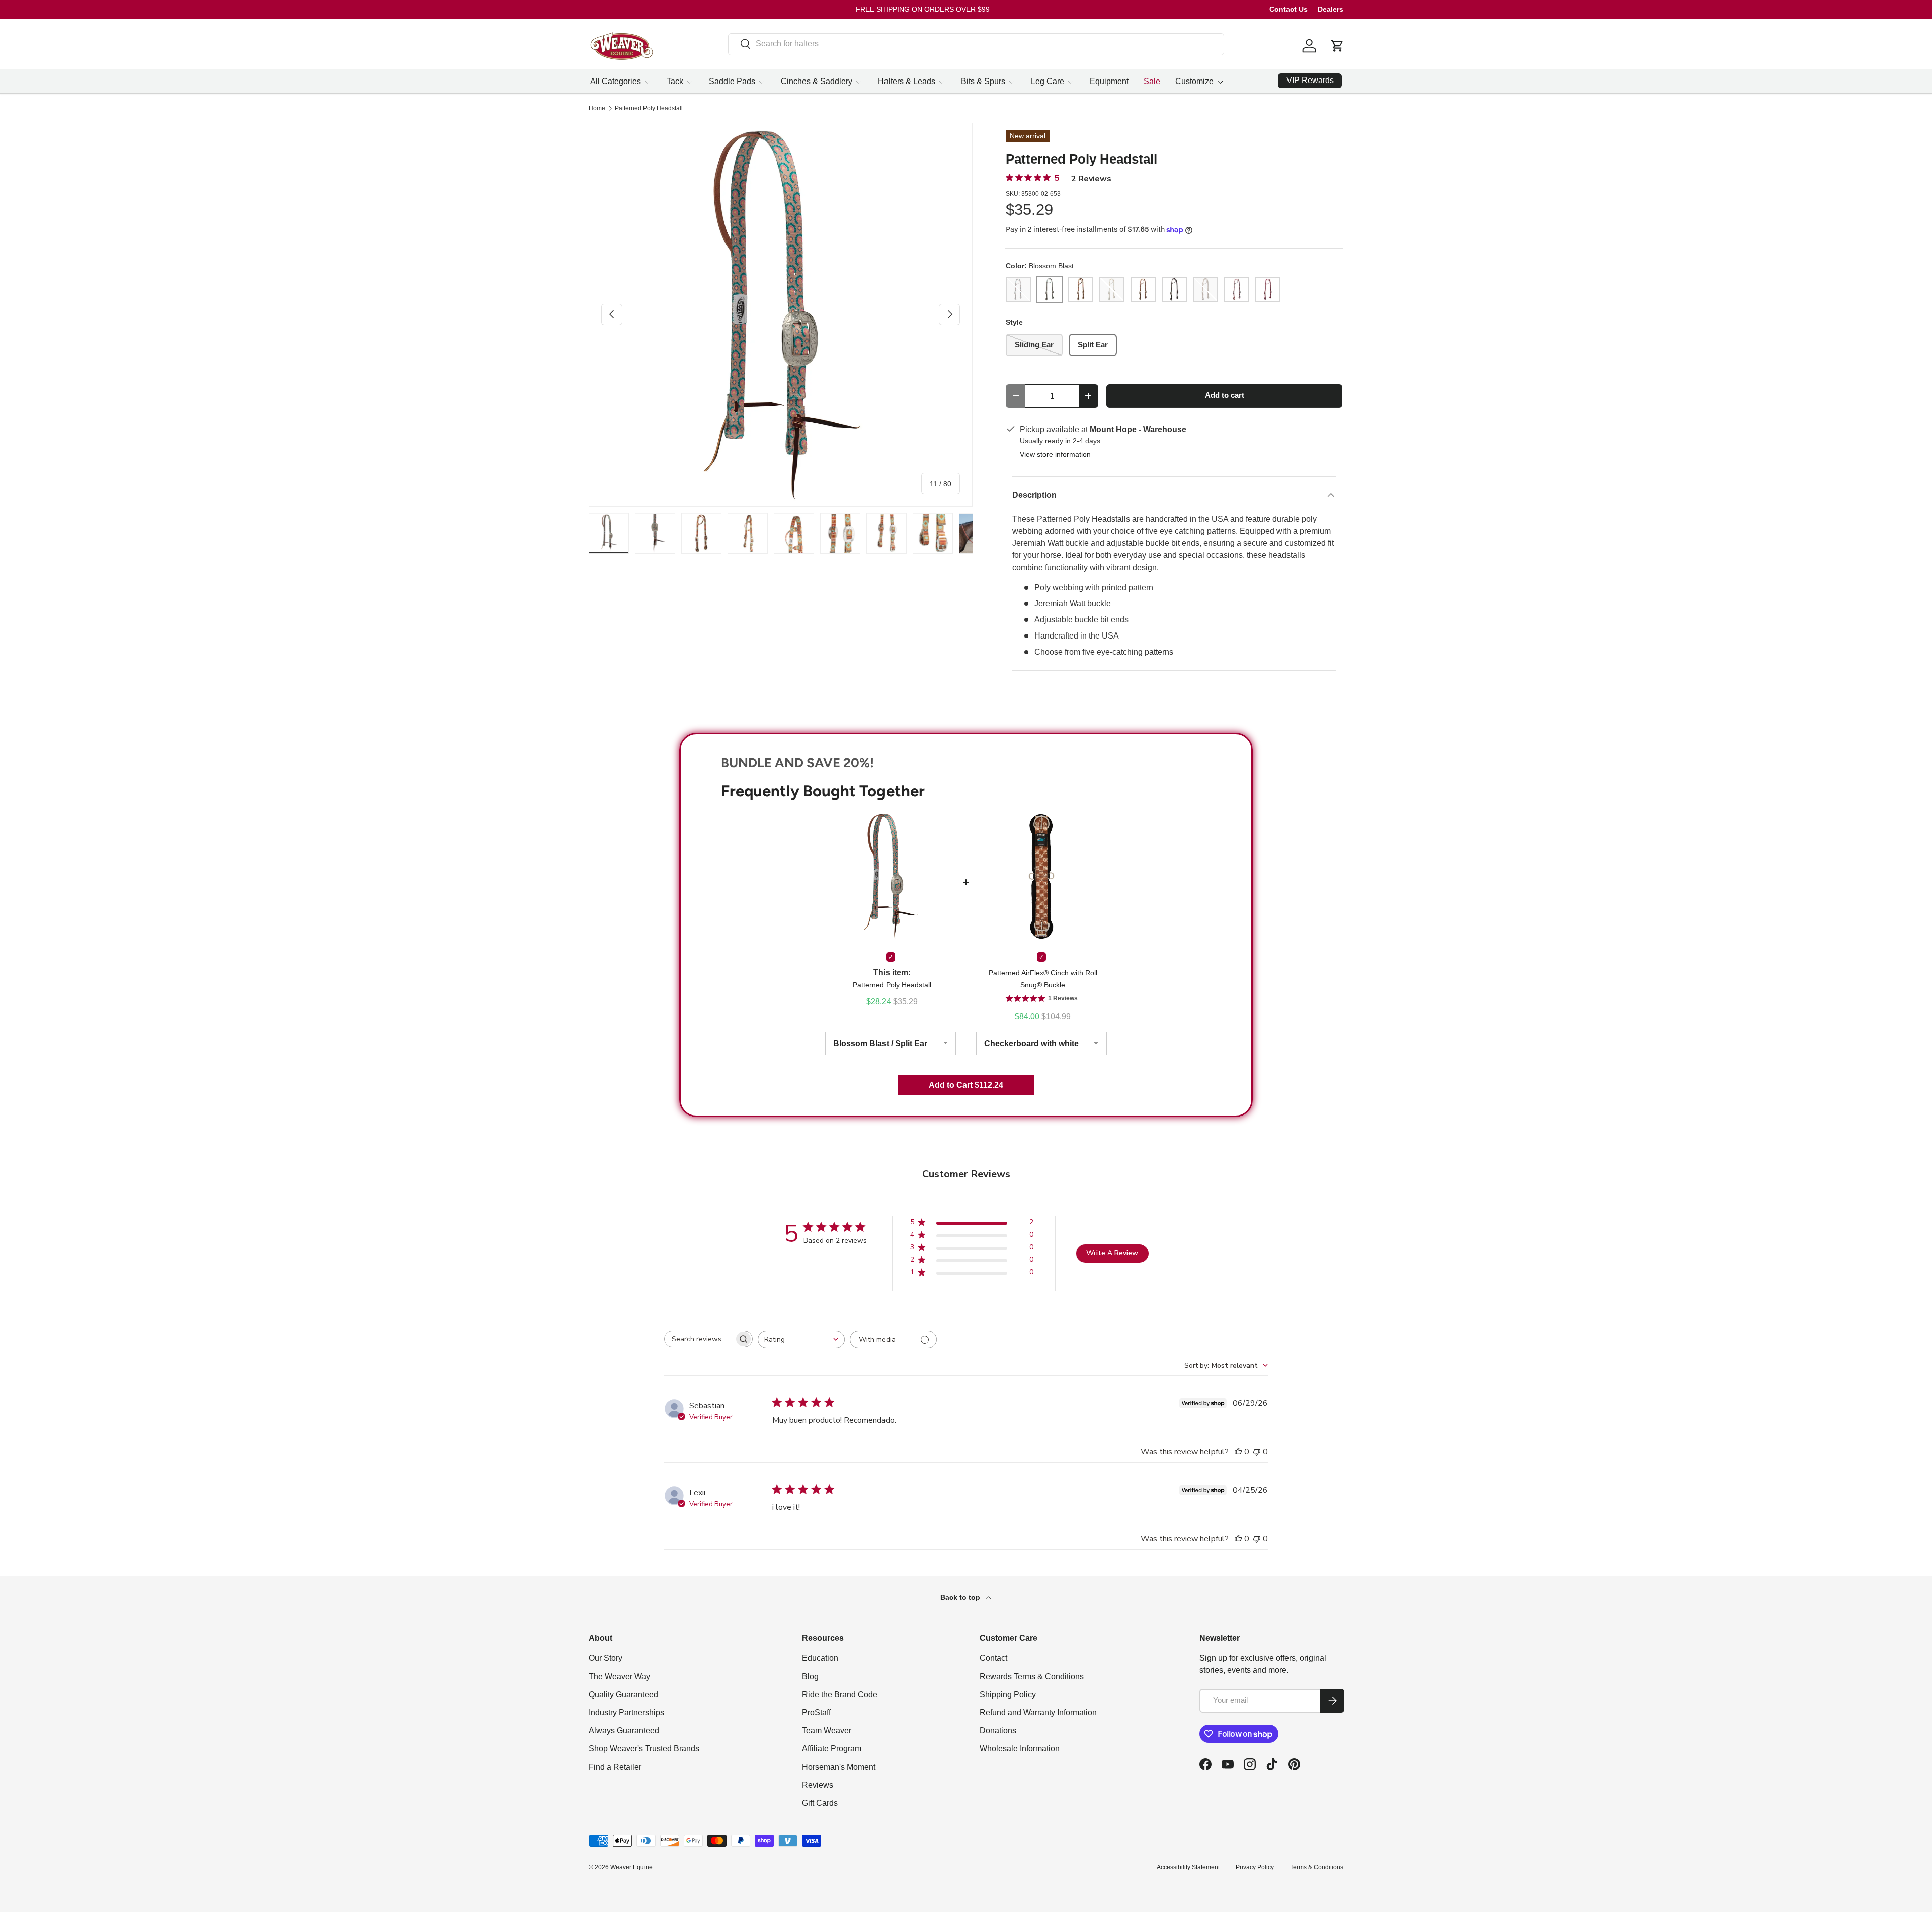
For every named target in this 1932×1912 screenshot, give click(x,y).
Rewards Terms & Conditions (1032, 1676)
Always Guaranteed (624, 1731)
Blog (810, 1676)
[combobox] (976, 44)
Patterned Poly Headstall (649, 108)
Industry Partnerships (626, 1712)
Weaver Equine (631, 1867)
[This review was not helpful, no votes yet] (1257, 1452)
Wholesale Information (1020, 1749)
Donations (998, 1731)
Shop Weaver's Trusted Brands (644, 1749)
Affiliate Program (832, 1749)
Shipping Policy (1008, 1694)
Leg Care (1048, 81)
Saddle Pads (732, 81)
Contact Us (1289, 9)
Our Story (606, 1658)
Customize (1194, 81)
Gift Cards (820, 1803)
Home (597, 108)
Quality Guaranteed (623, 1694)
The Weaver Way (619, 1676)
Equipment (1109, 81)
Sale (1152, 81)
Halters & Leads (907, 81)
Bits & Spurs (983, 81)
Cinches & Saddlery (817, 81)
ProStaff (816, 1712)
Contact (993, 1658)
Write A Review (1112, 1253)
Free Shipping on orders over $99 (923, 9)
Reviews (818, 1785)
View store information (1055, 454)
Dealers (1331, 9)
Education (820, 1658)
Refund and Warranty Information (1038, 1712)
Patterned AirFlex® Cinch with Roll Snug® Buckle (1043, 979)
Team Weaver (827, 1731)
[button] (1337, 46)
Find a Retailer (615, 1767)
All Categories (616, 81)
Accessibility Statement (1188, 1867)
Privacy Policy (1255, 1867)
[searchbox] (699, 1339)
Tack (675, 81)
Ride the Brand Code (840, 1694)
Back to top (961, 1597)
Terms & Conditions (1317, 1867)
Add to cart (1225, 395)
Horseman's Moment (839, 1767)
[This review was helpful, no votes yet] (1238, 1452)
